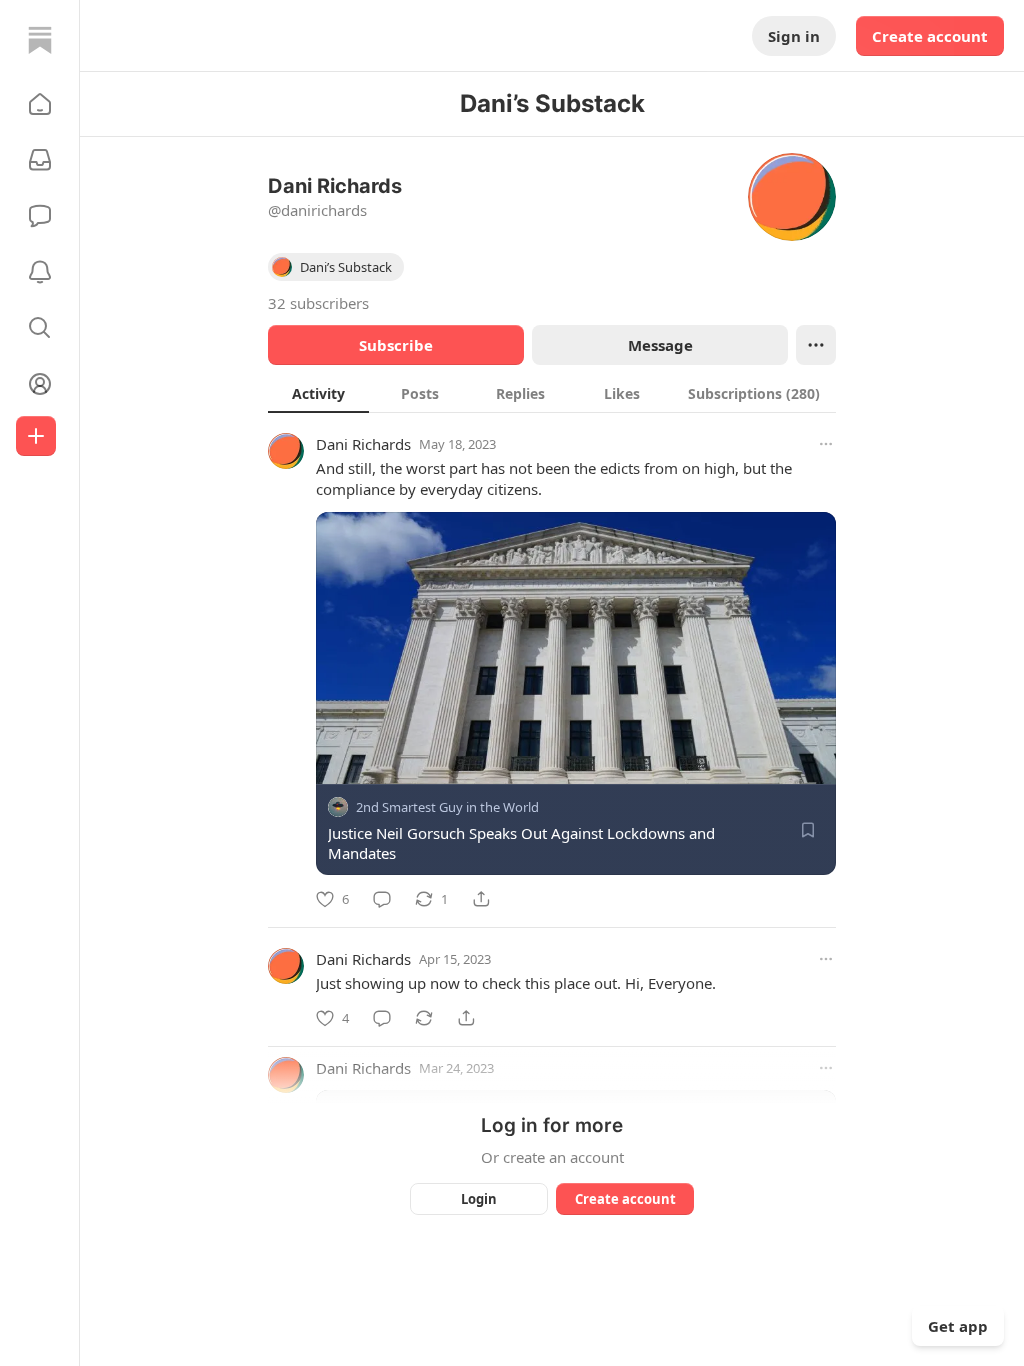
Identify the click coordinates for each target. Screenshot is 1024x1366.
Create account (930, 36)
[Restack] (424, 1018)
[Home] (40, 40)
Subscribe (396, 345)
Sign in (794, 36)
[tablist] (552, 393)
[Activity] (40, 272)
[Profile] (40, 384)
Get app (958, 1326)
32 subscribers (318, 303)
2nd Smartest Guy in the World (447, 807)
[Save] (808, 830)
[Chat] (40, 216)
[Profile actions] (816, 345)
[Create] (36, 436)
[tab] (318, 393)
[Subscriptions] (40, 160)
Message (660, 345)
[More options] (826, 444)
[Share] (481, 899)
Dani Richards (363, 444)
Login (479, 1199)
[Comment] (382, 899)
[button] (40, 104)
